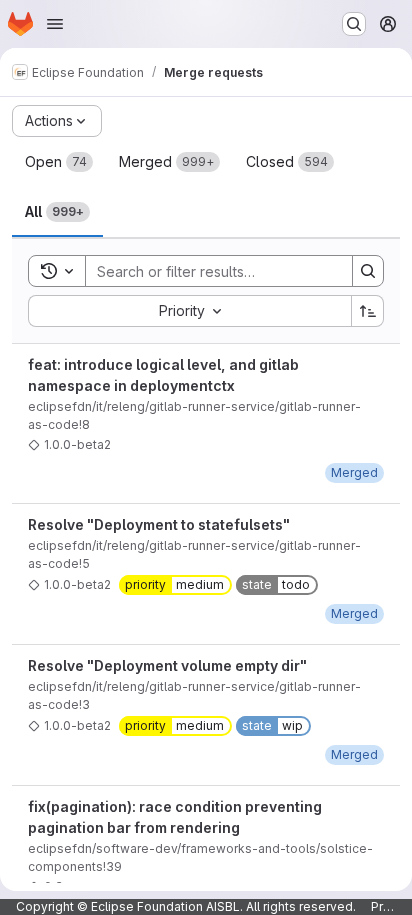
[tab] (59, 162)
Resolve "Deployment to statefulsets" (159, 524)
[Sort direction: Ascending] (368, 311)
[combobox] (189, 311)
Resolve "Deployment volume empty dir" (167, 665)
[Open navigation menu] (55, 24)
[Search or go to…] (354, 24)
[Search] (368, 271)
